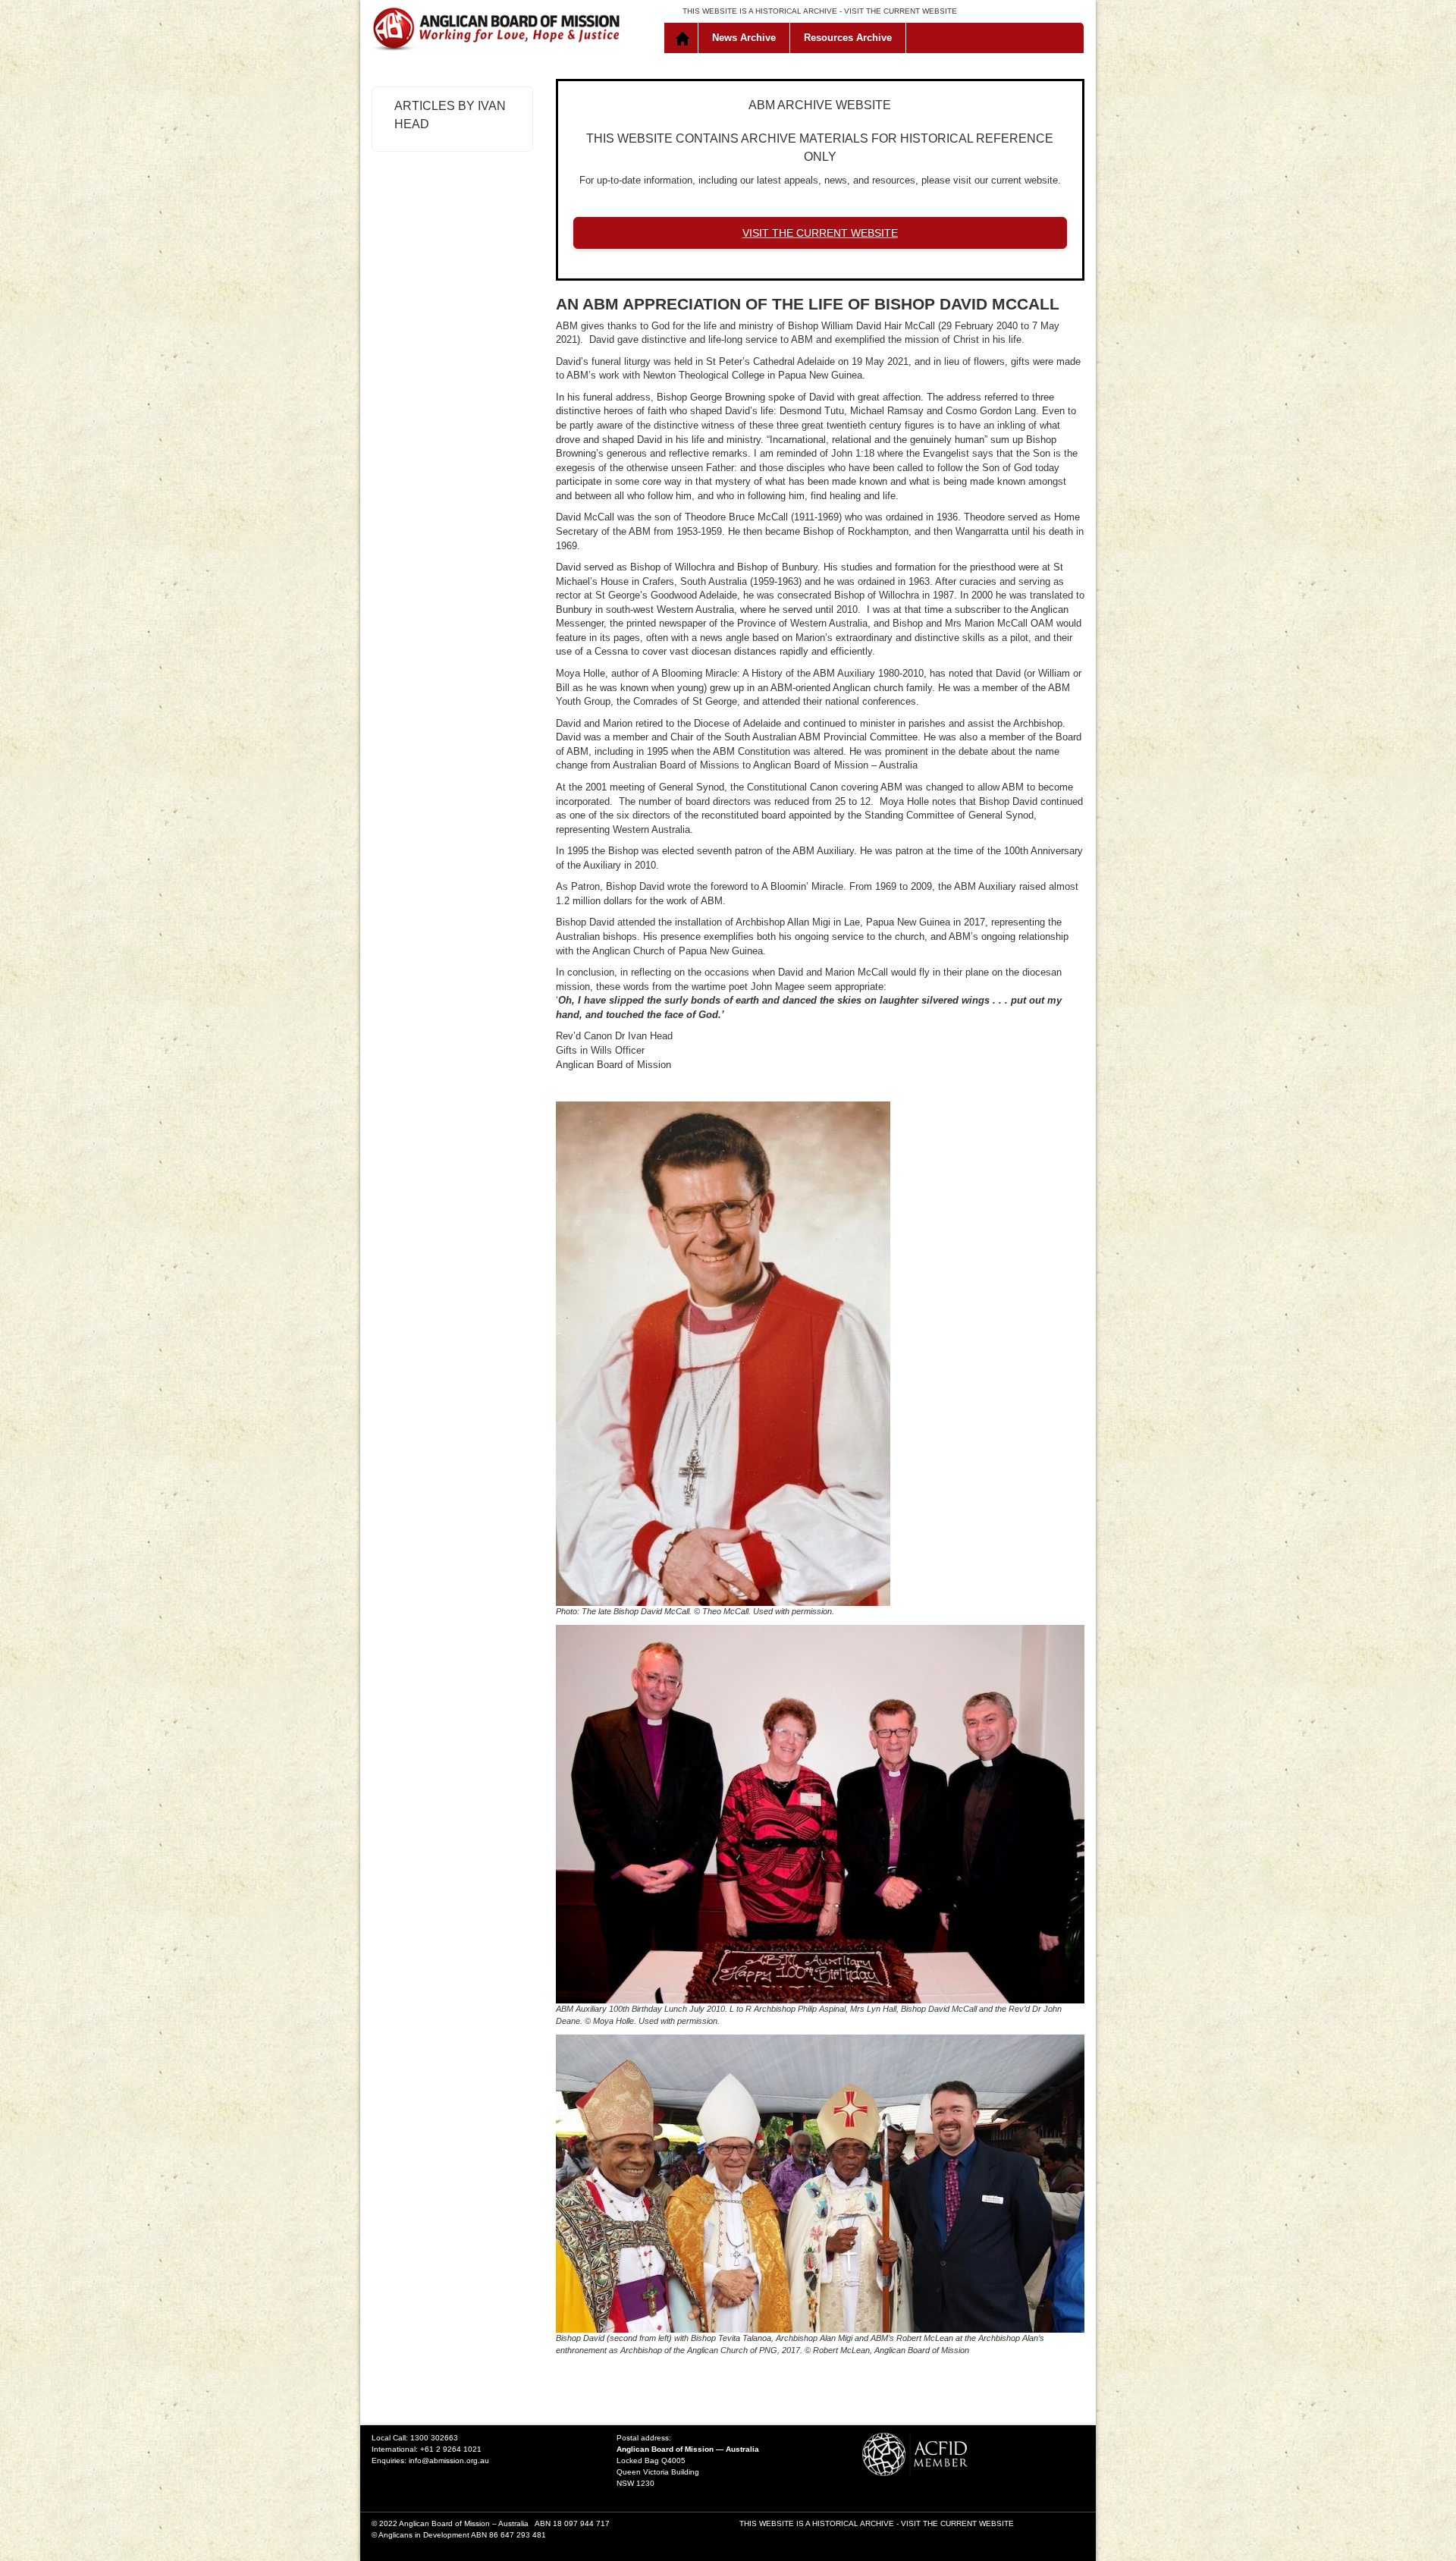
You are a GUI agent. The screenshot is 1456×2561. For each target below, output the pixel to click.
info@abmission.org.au (449, 2460)
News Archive (744, 38)
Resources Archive (848, 38)
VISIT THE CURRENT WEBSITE (901, 11)
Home (684, 38)
